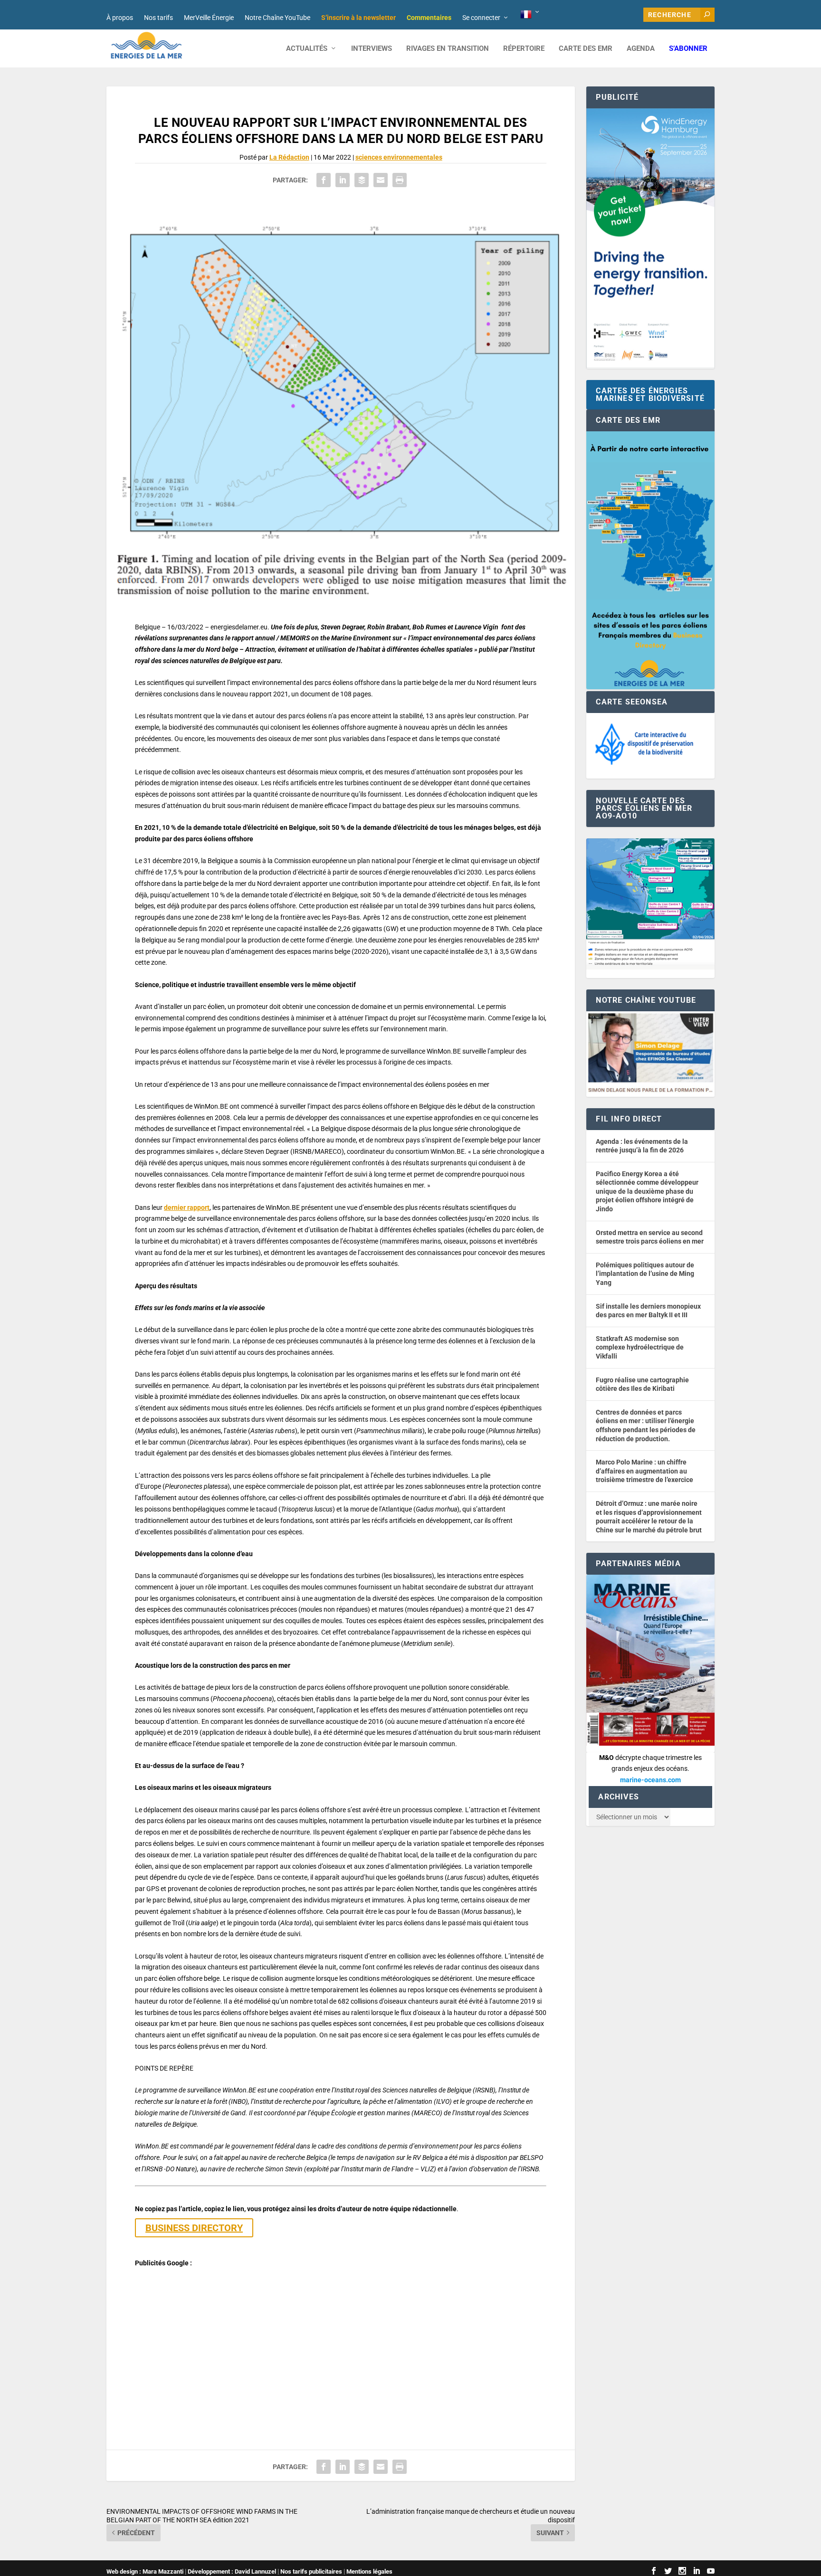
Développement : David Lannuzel (232, 2571)
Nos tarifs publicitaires (311, 2571)
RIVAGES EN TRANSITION (448, 49)
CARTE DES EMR (586, 49)
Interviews (372, 49)
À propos (120, 18)
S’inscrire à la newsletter (358, 18)
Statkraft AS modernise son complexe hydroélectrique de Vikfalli (640, 1347)
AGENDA (641, 49)
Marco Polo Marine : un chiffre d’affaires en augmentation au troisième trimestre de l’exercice (644, 1471)
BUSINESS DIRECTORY (194, 2228)
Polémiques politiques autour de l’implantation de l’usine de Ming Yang (645, 1274)
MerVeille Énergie (209, 18)
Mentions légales (369, 2571)
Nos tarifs (158, 18)
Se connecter (481, 18)
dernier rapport (187, 1207)
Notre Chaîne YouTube (277, 18)
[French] (530, 15)
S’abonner (688, 49)
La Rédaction (289, 157)
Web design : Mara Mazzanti (145, 2571)
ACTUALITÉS (307, 49)
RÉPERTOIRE (524, 49)
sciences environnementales (399, 157)
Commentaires (429, 18)
